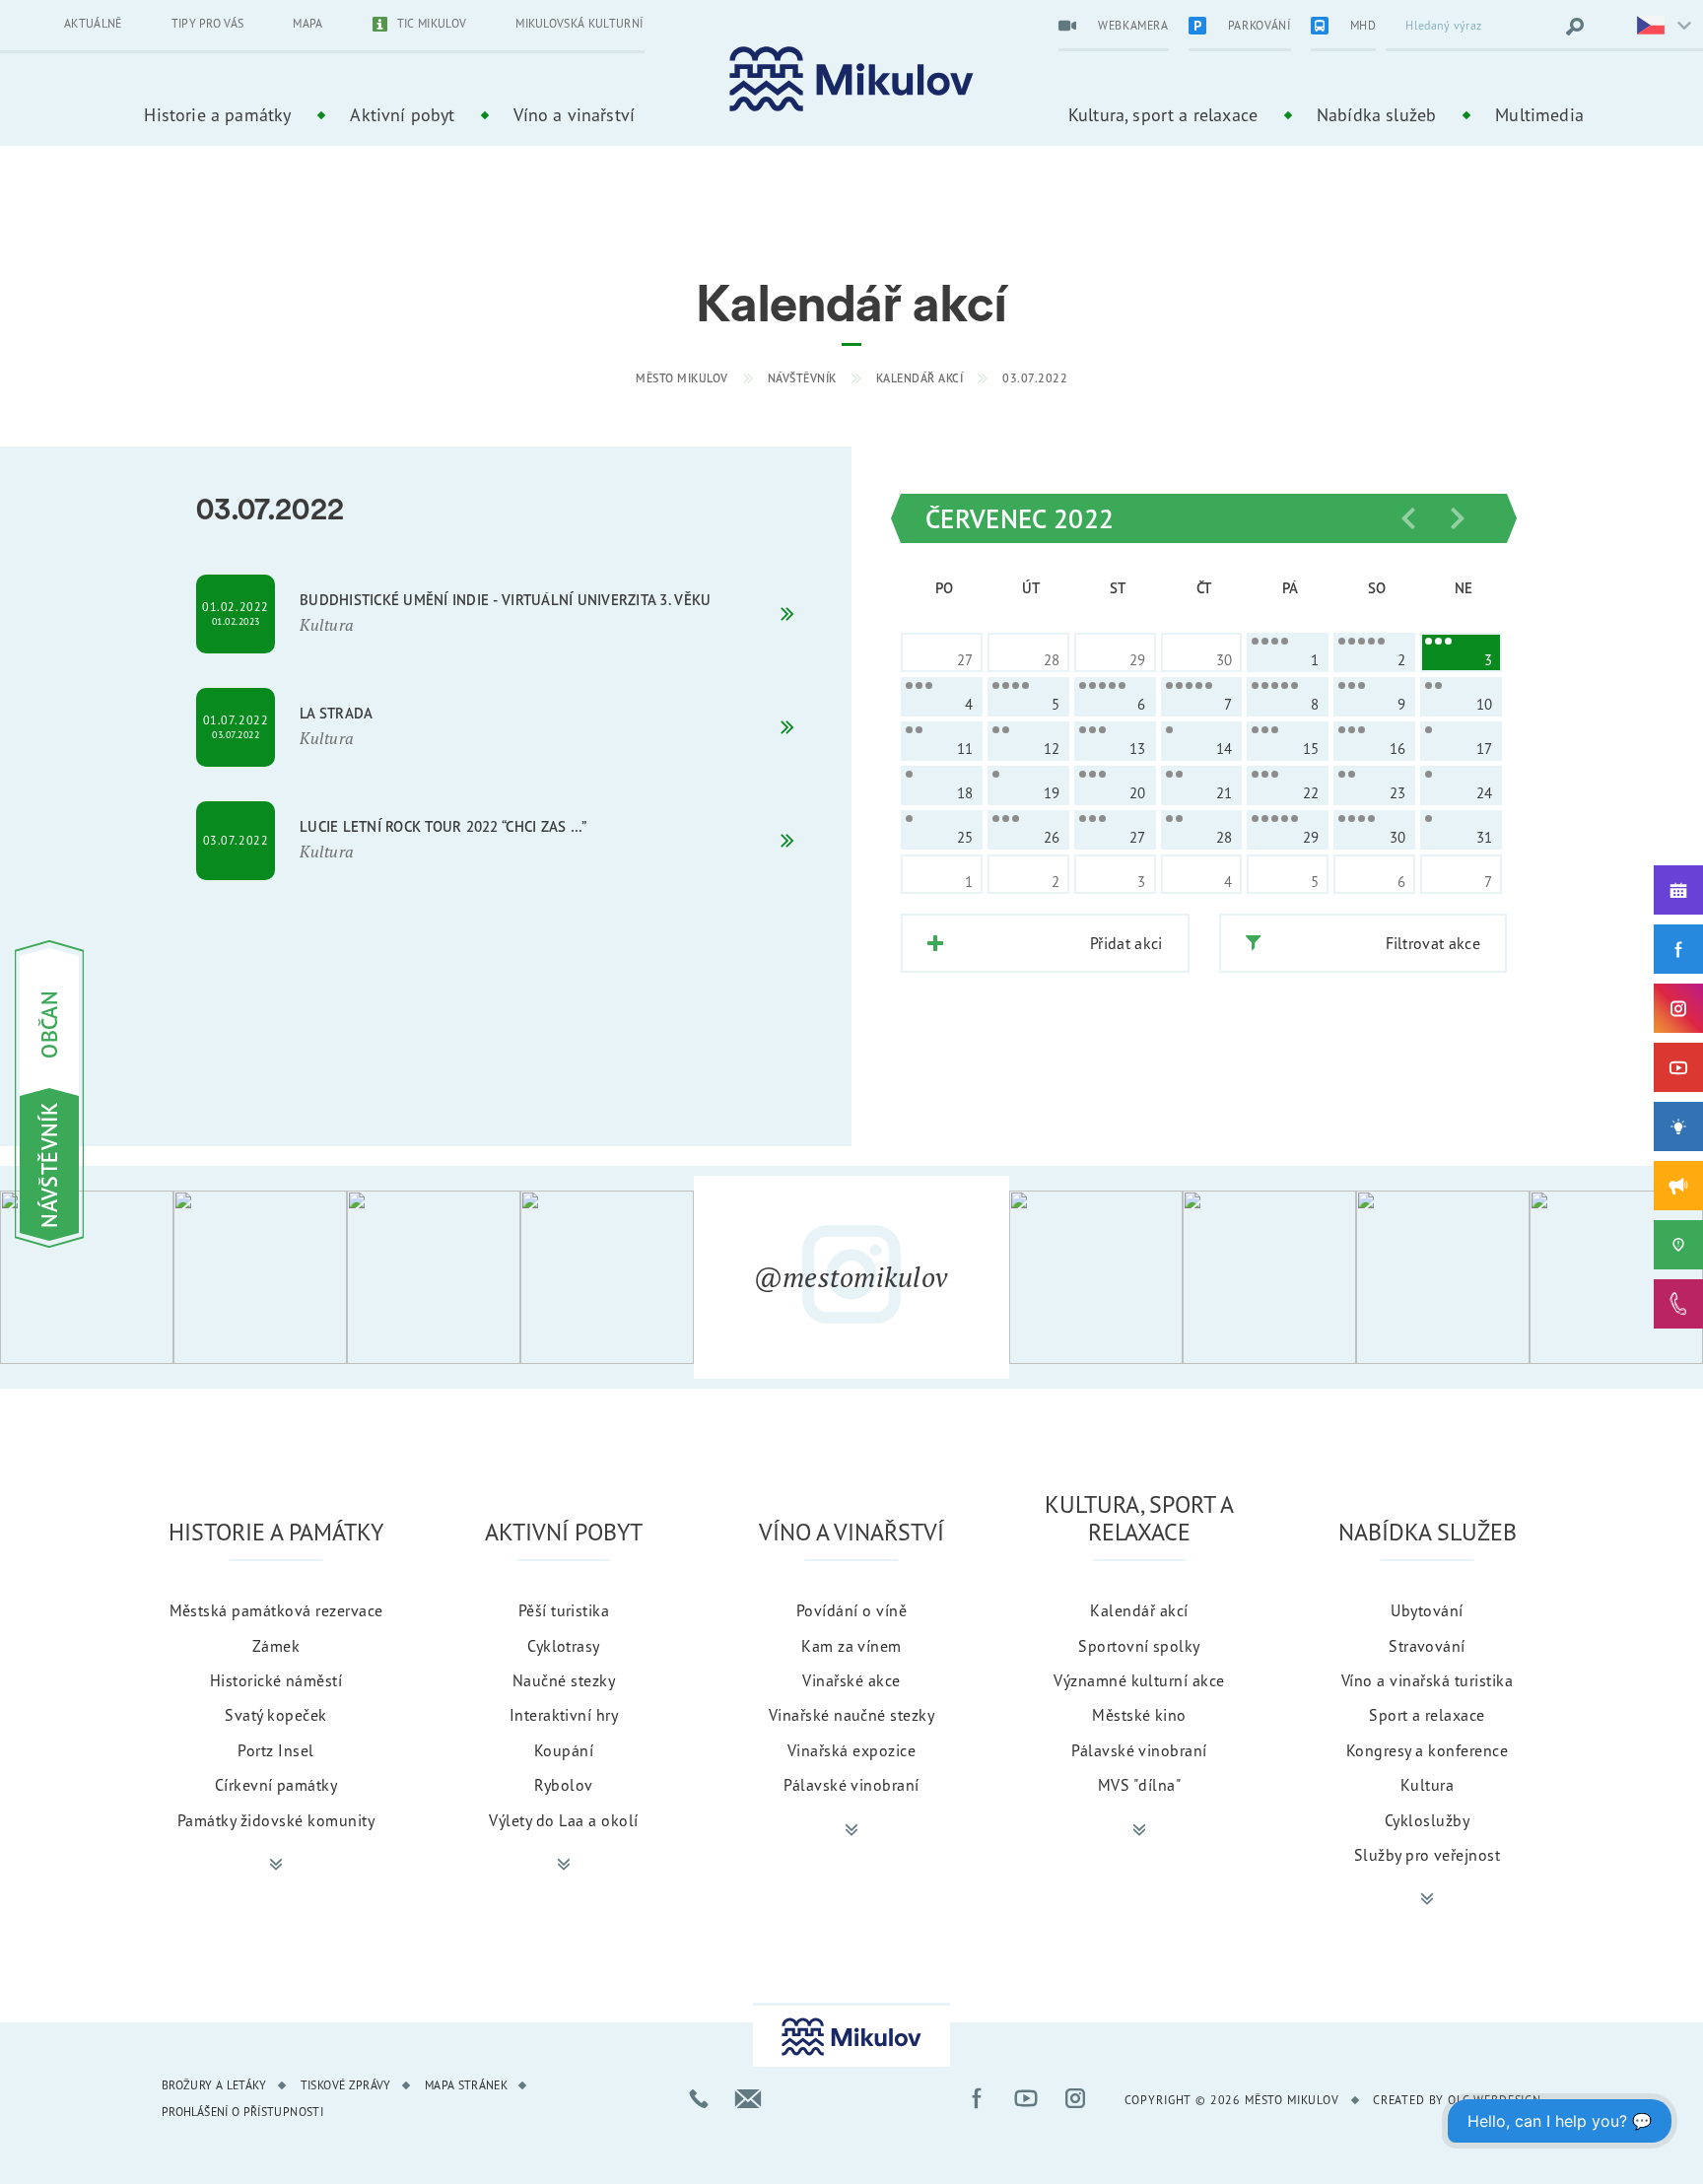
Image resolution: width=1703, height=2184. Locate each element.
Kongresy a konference (1427, 1750)
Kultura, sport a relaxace (1163, 114)
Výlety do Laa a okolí (563, 1820)
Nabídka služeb (1376, 114)
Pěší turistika (564, 1610)
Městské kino (1139, 1715)
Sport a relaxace (1427, 1715)
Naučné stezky (564, 1680)
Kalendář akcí (920, 378)
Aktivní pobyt (402, 114)
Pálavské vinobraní (851, 1785)
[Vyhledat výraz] (1575, 27)
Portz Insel (275, 1750)
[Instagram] (1678, 1008)
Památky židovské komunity (276, 1820)
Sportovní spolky (1139, 1646)
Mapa (307, 23)
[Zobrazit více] (276, 1865)
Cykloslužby (1427, 1820)
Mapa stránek (466, 2085)
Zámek (276, 1646)
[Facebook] (1678, 949)
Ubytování (1427, 1610)
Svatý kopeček (275, 1715)
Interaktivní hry (564, 1715)
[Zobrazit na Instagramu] (87, 1277)
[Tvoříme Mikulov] (1678, 1126)
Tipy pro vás (208, 23)
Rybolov (563, 1785)
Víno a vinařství (574, 114)
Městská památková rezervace (276, 1610)
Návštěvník (802, 378)
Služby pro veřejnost (1428, 1855)
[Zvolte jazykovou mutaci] (1652, 27)
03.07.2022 (1035, 378)
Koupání (564, 1750)
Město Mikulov (682, 378)
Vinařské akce (851, 1680)
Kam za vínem (851, 1646)
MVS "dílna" (1139, 1785)
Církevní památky (276, 1785)
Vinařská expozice (851, 1750)
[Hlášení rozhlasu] (1678, 1186)
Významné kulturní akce (1139, 1680)
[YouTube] (1678, 1067)
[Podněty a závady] (1678, 1245)
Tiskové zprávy (346, 2085)
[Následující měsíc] (1458, 518)
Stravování (1427, 1646)
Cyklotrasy (564, 1646)
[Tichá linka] (1678, 1304)
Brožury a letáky (214, 2085)
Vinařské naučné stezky (852, 1715)
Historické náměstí (276, 1680)
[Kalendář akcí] (1678, 890)
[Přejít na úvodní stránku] (851, 79)
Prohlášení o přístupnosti (242, 2112)
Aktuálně (93, 23)
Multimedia (1539, 114)
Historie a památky (217, 114)
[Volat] (699, 2098)
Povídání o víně (851, 1610)
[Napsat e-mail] (748, 2098)
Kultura (1427, 1785)
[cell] (1288, 652)
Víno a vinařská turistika (1427, 1680)
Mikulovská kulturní (579, 23)
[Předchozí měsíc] (1408, 518)
